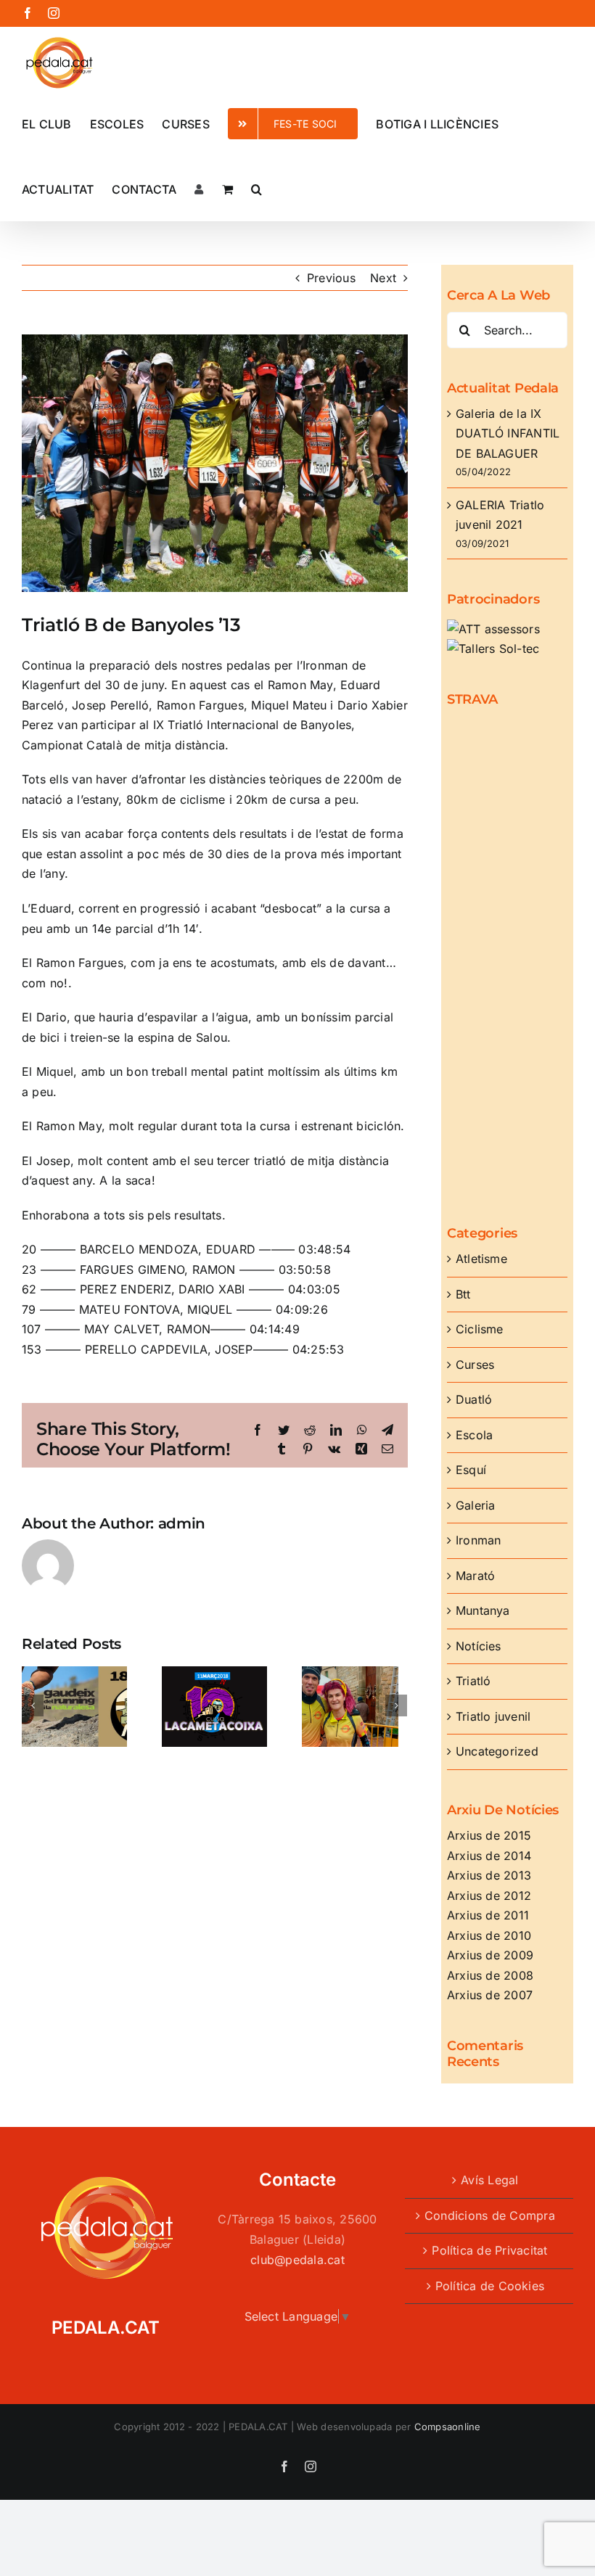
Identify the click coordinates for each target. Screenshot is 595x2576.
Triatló (473, 1681)
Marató (475, 1576)
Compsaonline (448, 2427)
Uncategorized (497, 1751)
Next (383, 278)
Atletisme (481, 1259)
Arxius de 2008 (490, 1975)
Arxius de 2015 (489, 1835)
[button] (257, 188)
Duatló (474, 1399)
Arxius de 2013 (489, 1875)
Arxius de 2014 (489, 1856)
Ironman (479, 1540)
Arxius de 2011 (488, 1915)
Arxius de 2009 (490, 1955)
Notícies (479, 1646)
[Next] (396, 1705)
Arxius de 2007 (490, 1995)
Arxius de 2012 (489, 1896)
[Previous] (33, 1705)
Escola (474, 1435)
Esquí (471, 1470)
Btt (463, 1294)
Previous (331, 278)
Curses (475, 1365)
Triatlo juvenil (493, 1716)
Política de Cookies (490, 2286)
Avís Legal (489, 2180)
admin (182, 1523)
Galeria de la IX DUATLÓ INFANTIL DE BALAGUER (508, 433)
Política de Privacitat (489, 2250)
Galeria (476, 1505)
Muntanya (483, 1610)
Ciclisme (480, 1329)
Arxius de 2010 (489, 1935)
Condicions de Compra (490, 2215)
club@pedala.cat (297, 2260)
